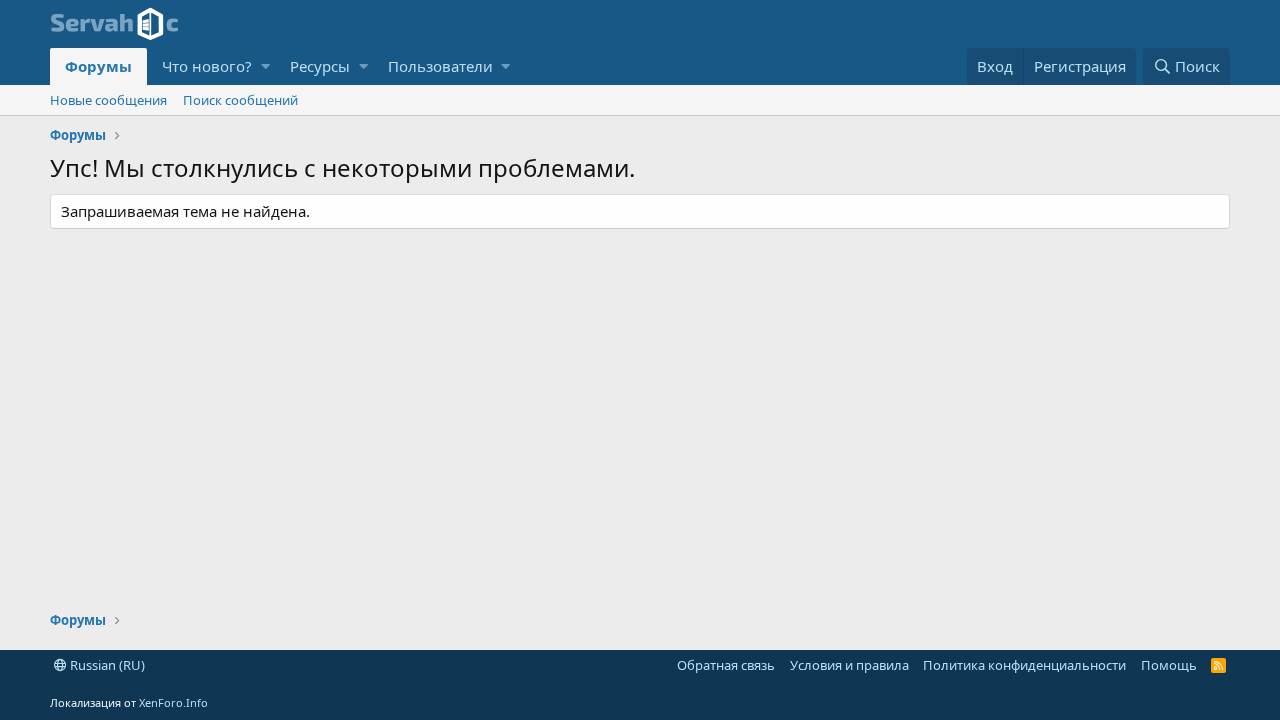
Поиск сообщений (240, 100)
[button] (265, 66)
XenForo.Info (173, 702)
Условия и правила (849, 665)
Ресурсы (320, 66)
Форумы (98, 66)
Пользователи (440, 66)
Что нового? (207, 66)
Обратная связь (726, 665)
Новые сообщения (108, 100)
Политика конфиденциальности (1024, 665)
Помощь (1169, 665)
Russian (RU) (106, 665)
